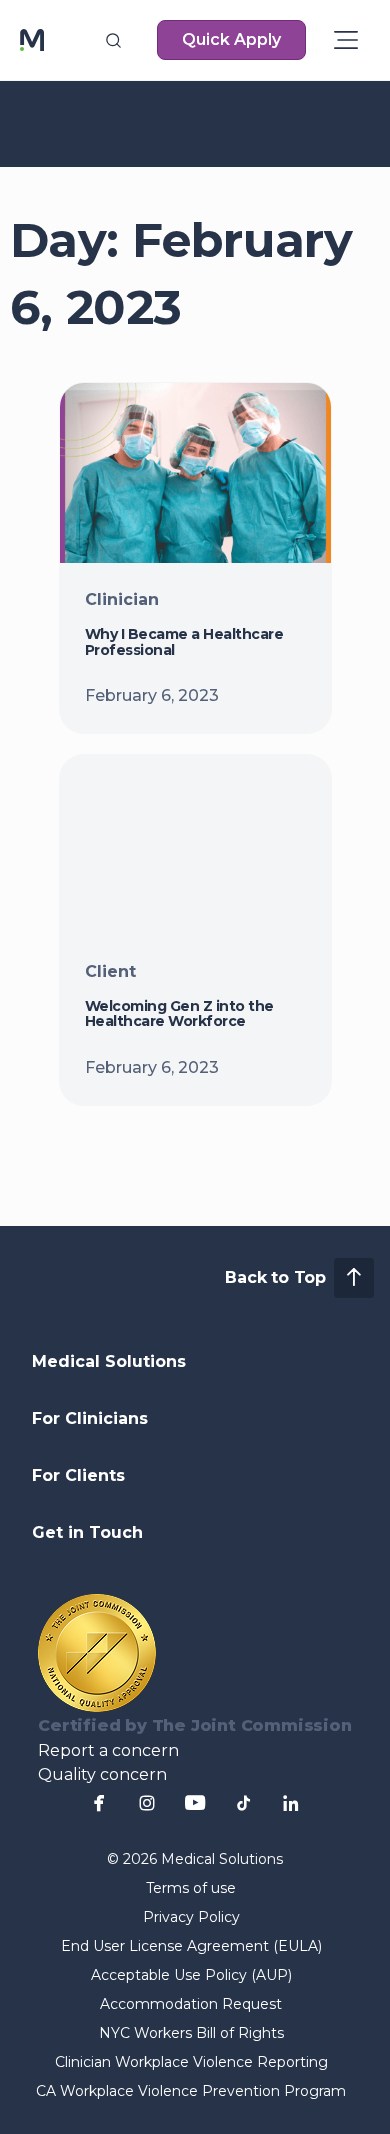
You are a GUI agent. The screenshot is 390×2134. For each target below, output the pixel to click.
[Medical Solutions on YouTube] (195, 1803)
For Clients (78, 1475)
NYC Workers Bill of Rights (191, 2033)
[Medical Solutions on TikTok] (243, 1803)
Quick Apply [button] (231, 39)
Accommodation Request (191, 2004)
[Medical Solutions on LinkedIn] (291, 1803)
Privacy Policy (191, 1917)
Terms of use (191, 1888)
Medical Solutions (109, 1361)
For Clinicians (90, 1418)
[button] (113, 40)
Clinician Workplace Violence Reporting (191, 2062)
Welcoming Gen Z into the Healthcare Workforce (179, 1013)
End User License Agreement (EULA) (191, 1946)
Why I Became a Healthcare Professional (184, 641)
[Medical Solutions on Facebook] (99, 1803)
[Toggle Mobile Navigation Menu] (346, 40)
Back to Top (275, 1277)
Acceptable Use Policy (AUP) (191, 1975)
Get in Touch (87, 1532)
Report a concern (108, 1750)
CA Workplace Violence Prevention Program (191, 2091)
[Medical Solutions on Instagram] (147, 1803)
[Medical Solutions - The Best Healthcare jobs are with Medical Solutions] (32, 40)
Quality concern (102, 1774)
